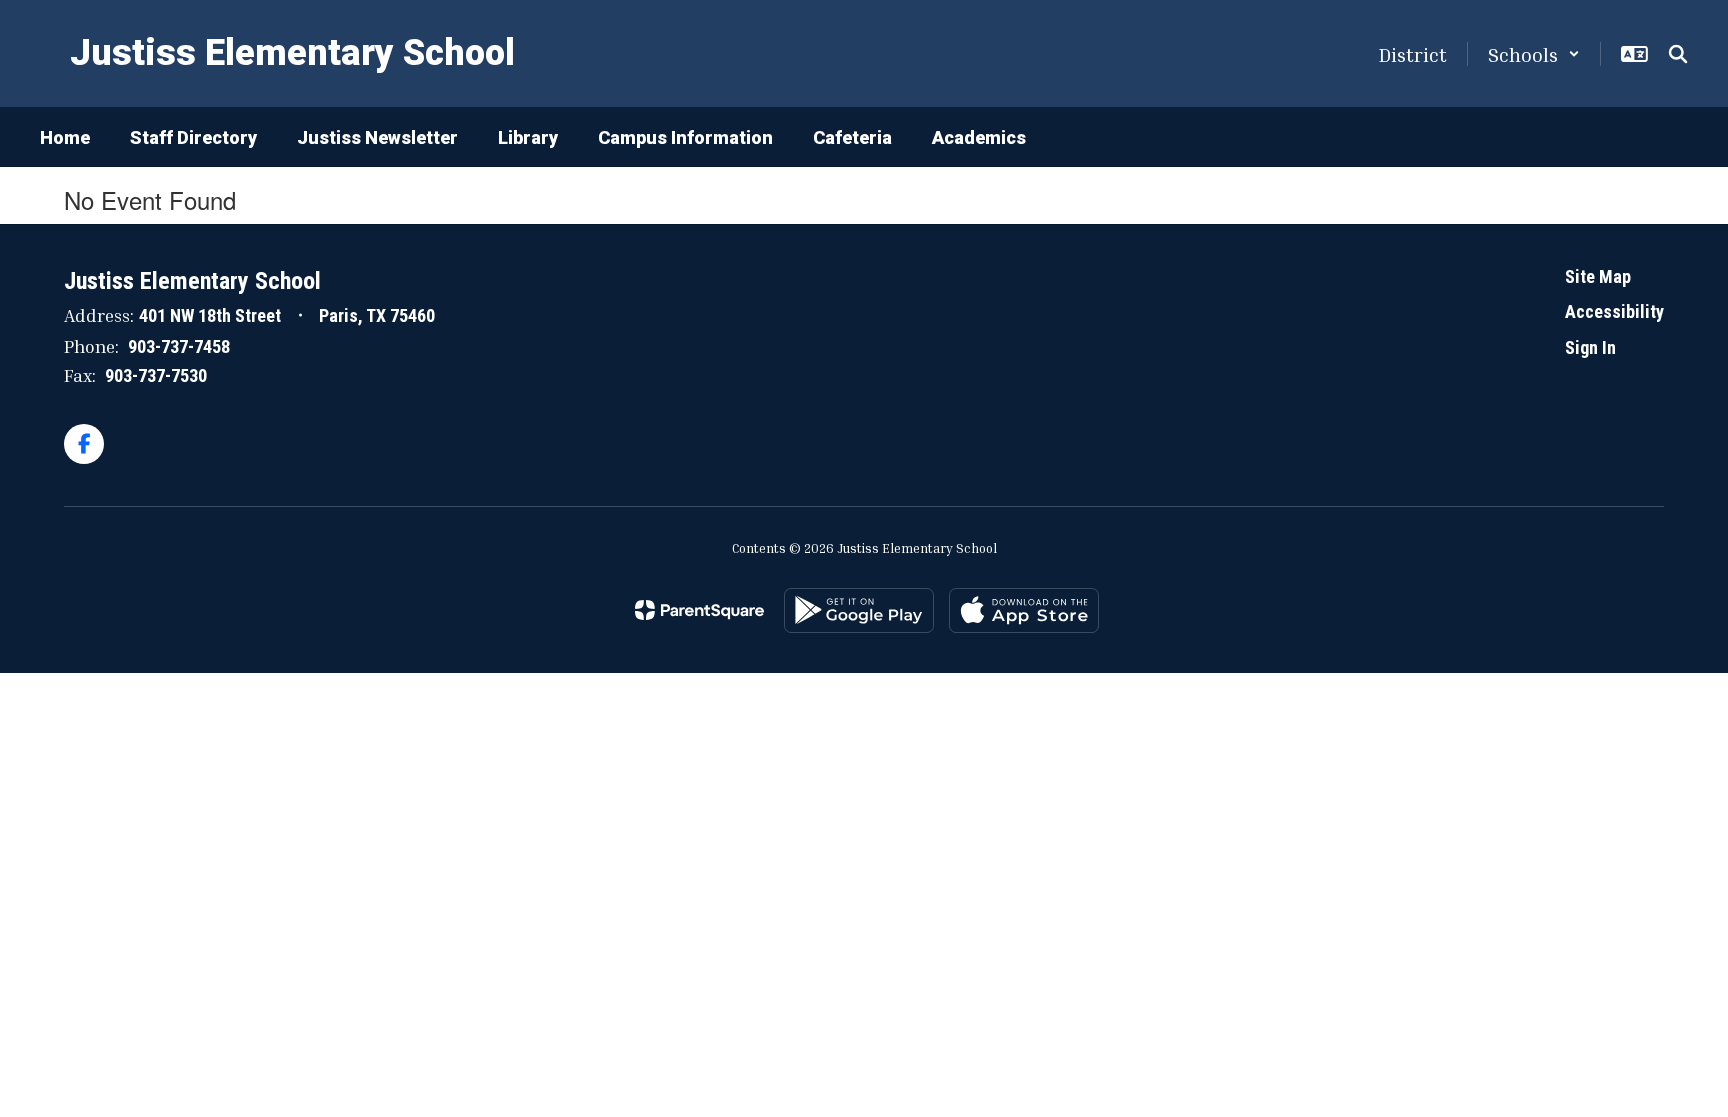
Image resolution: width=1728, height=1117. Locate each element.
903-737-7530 (156, 375)
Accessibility (1614, 311)
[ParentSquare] (699, 610)
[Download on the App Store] (1024, 610)
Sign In (1590, 347)
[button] (1534, 54)
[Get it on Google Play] (859, 610)
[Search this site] (1678, 54)
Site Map (1598, 276)
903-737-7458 (179, 346)
